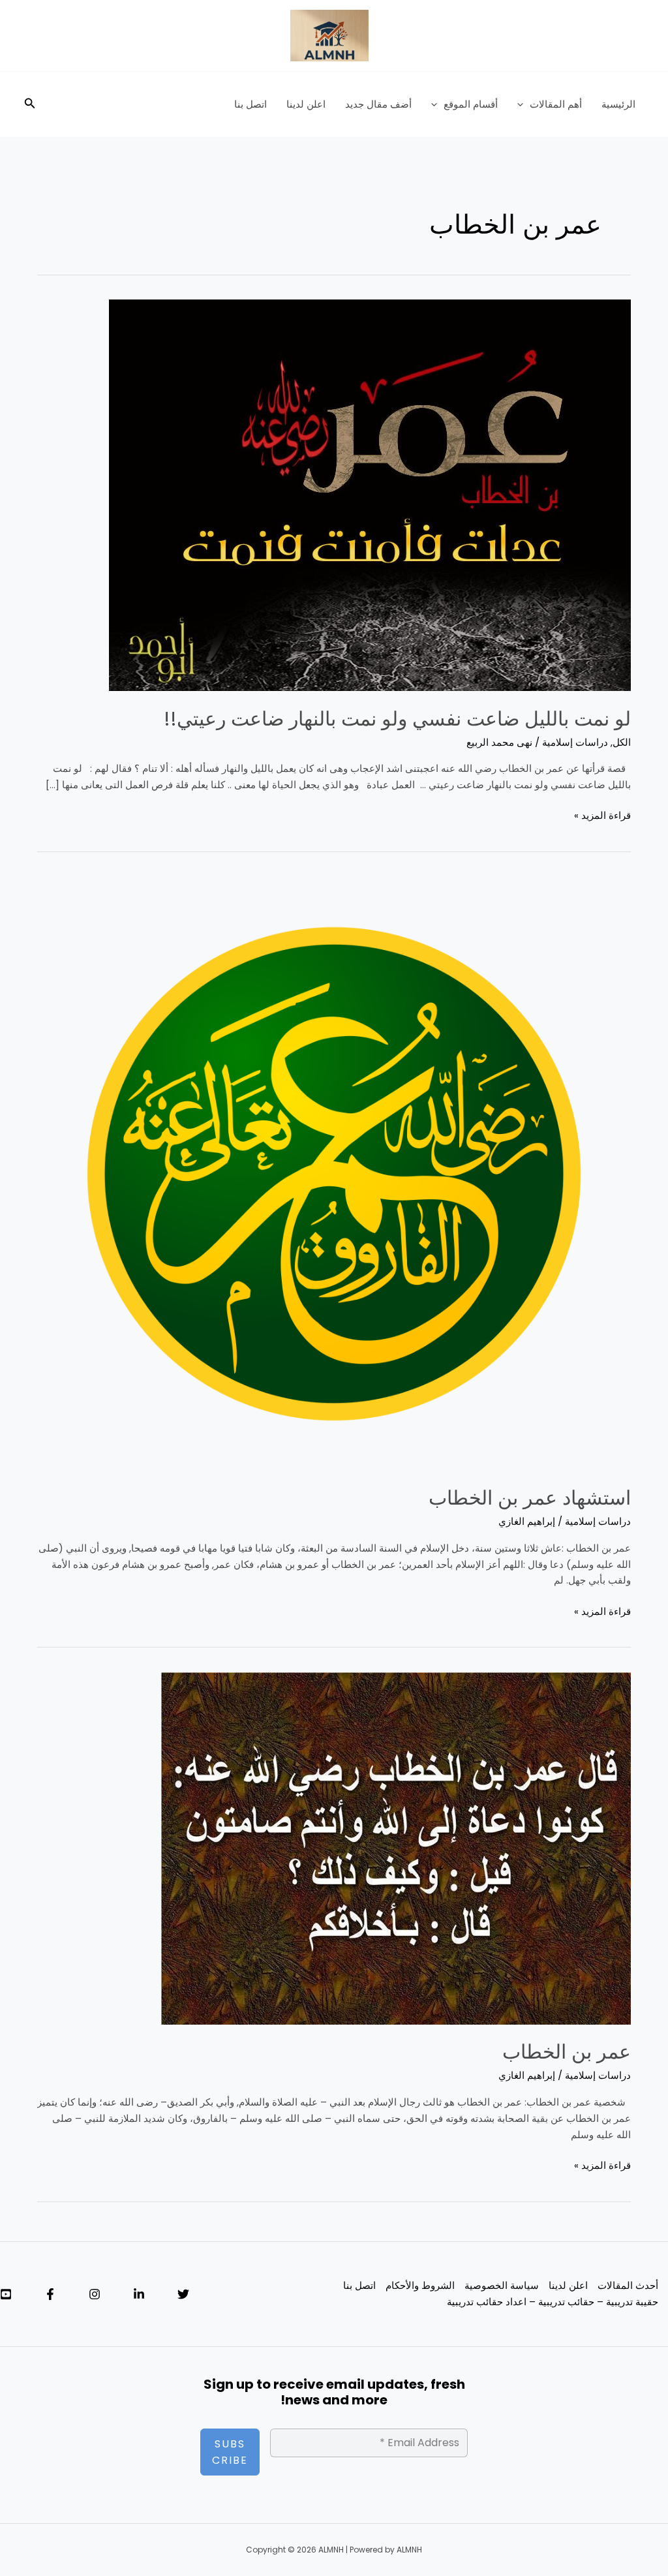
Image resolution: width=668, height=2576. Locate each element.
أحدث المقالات (628, 2285)
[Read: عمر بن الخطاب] (396, 1848)
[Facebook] (50, 2294)
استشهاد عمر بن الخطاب (530, 1498)
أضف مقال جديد (378, 104)
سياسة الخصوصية (502, 2285)
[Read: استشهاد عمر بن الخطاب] (334, 1173)
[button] (524, 104)
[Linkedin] (139, 2294)
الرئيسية (618, 104)
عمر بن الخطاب (567, 2052)
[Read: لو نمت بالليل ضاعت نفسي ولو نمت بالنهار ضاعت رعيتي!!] (370, 494)
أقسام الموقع (471, 104)
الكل (622, 742)
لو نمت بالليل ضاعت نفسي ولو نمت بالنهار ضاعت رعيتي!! (397, 719)
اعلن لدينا (306, 104)
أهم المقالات (556, 104)
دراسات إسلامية (575, 742)
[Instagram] (95, 2294)
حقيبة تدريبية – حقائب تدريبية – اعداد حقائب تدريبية (553, 2302)
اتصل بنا (250, 104)
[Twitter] (183, 2294)
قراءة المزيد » (602, 815)
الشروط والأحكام (420, 2285)
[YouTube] (6, 2294)
